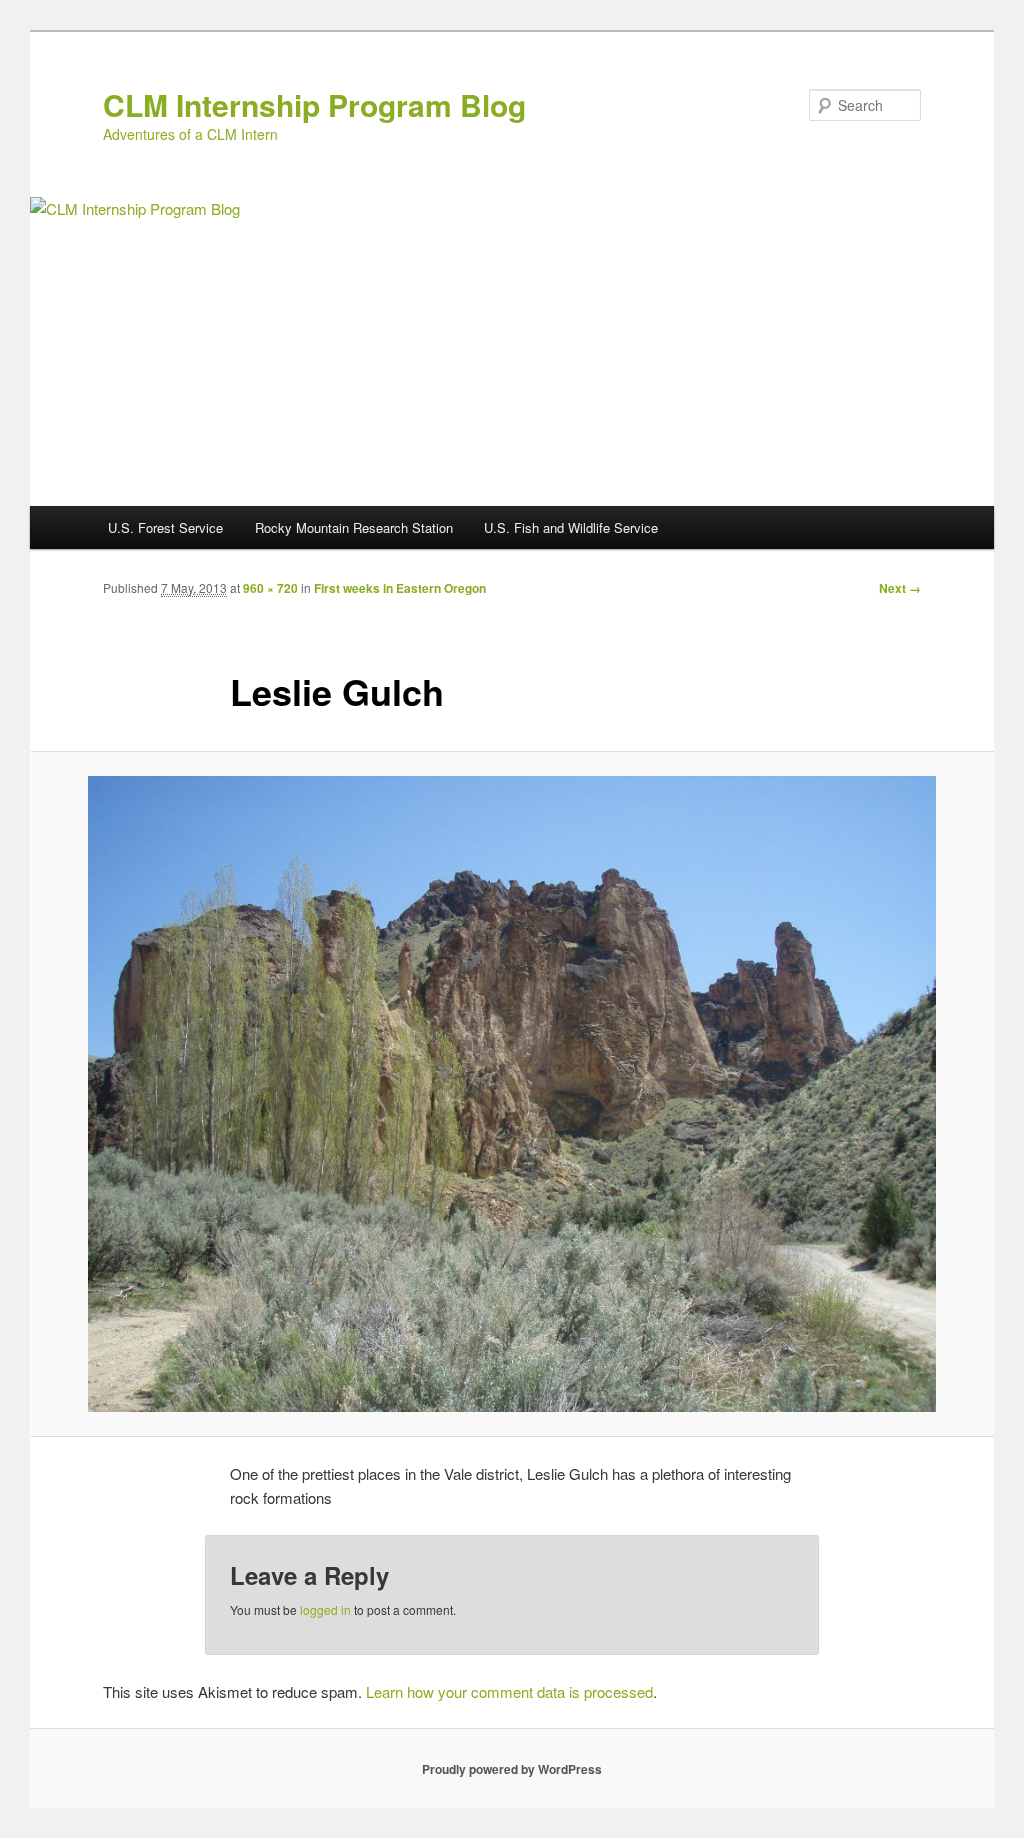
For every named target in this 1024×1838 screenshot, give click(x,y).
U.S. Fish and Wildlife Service (571, 527)
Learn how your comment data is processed (509, 1691)
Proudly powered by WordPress (512, 1769)
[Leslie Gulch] (512, 1094)
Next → (900, 588)
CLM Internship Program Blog (314, 104)
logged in (325, 1609)
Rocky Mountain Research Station (354, 527)
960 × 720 (270, 588)
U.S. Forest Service (165, 527)
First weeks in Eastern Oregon (400, 588)
